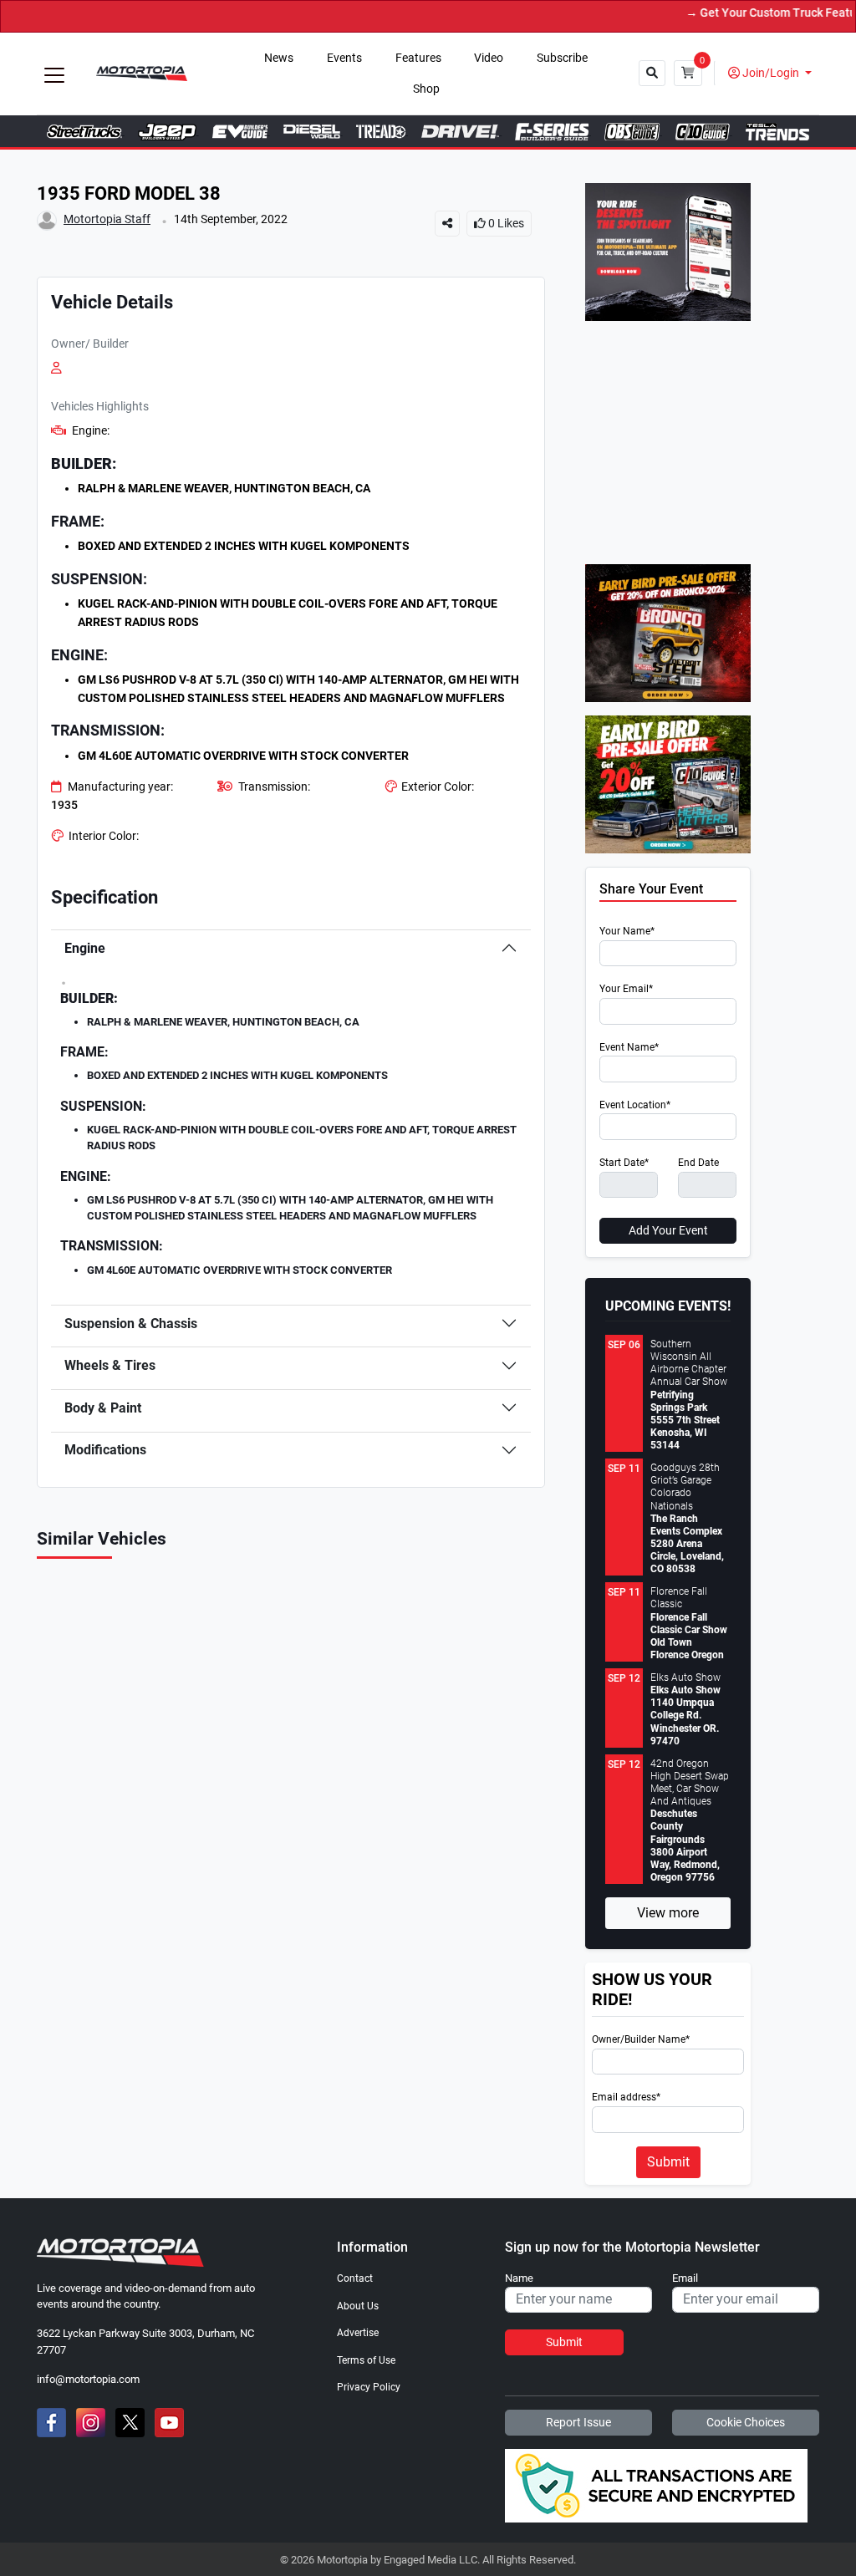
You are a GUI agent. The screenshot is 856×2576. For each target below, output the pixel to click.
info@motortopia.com (88, 2379)
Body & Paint (103, 1408)
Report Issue (578, 2422)
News (279, 58)
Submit (668, 2162)
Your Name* (627, 932)
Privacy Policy (369, 2387)
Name (519, 2278)
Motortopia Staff (107, 219)
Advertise (358, 2333)
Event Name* (629, 1048)
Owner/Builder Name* (641, 2040)
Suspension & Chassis (131, 1324)
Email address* (626, 2097)
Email (685, 2278)
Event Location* (635, 1105)
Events (344, 58)
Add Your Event (668, 1230)
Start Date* (624, 1163)
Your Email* (626, 989)
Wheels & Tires (110, 1365)
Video (489, 58)
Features (418, 58)
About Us (358, 2306)
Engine (85, 948)
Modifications (105, 1450)
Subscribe (562, 58)
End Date (698, 1163)
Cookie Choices (746, 2422)
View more (668, 1913)
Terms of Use (366, 2360)
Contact (355, 2278)
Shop (426, 89)
